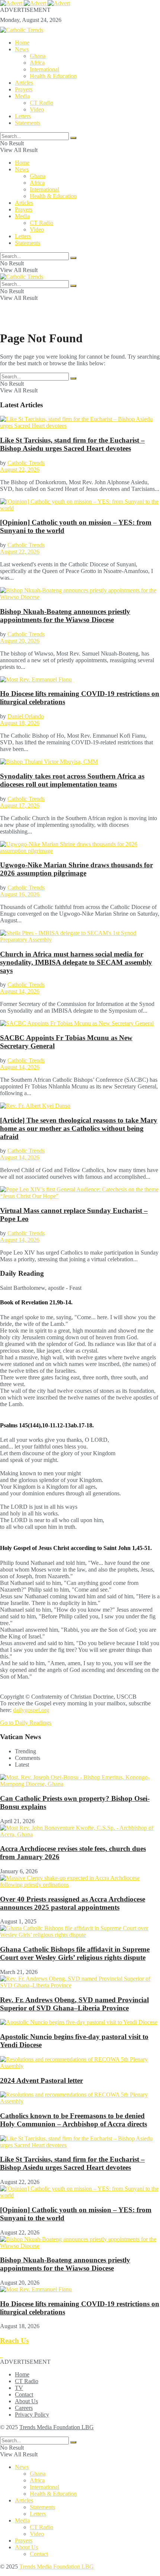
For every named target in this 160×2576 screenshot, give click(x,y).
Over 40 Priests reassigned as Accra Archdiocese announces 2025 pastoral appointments (73, 1903)
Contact (24, 2394)
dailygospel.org (31, 1710)
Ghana (38, 56)
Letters (23, 116)
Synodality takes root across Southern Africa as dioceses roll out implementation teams (72, 780)
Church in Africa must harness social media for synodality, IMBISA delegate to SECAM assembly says (76, 962)
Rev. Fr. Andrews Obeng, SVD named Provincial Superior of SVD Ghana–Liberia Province (74, 2004)
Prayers (24, 89)
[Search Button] (73, 138)
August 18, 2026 (20, 723)
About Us (26, 2401)
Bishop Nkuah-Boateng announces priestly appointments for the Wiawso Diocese (65, 616)
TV (19, 2388)
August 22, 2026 (20, 470)
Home (22, 43)
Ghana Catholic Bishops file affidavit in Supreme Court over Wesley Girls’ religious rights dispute (75, 1953)
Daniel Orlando (26, 716)
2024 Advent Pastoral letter (41, 2080)
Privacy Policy (32, 2415)
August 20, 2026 (20, 641)
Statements (28, 123)
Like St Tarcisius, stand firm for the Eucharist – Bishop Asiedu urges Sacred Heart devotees (72, 444)
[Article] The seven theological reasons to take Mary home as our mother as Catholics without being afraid (79, 1128)
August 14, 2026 (20, 991)
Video (37, 109)
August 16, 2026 (20, 894)
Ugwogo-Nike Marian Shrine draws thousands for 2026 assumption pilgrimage (76, 869)
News (22, 49)
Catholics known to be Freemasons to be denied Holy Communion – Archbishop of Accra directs (73, 2120)
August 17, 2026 (20, 805)
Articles (24, 83)
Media (22, 96)
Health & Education (53, 76)
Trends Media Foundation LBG (57, 2427)
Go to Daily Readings (26, 1723)
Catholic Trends (26, 463)
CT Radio (41, 103)
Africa (37, 63)
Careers (24, 2408)
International (44, 69)
